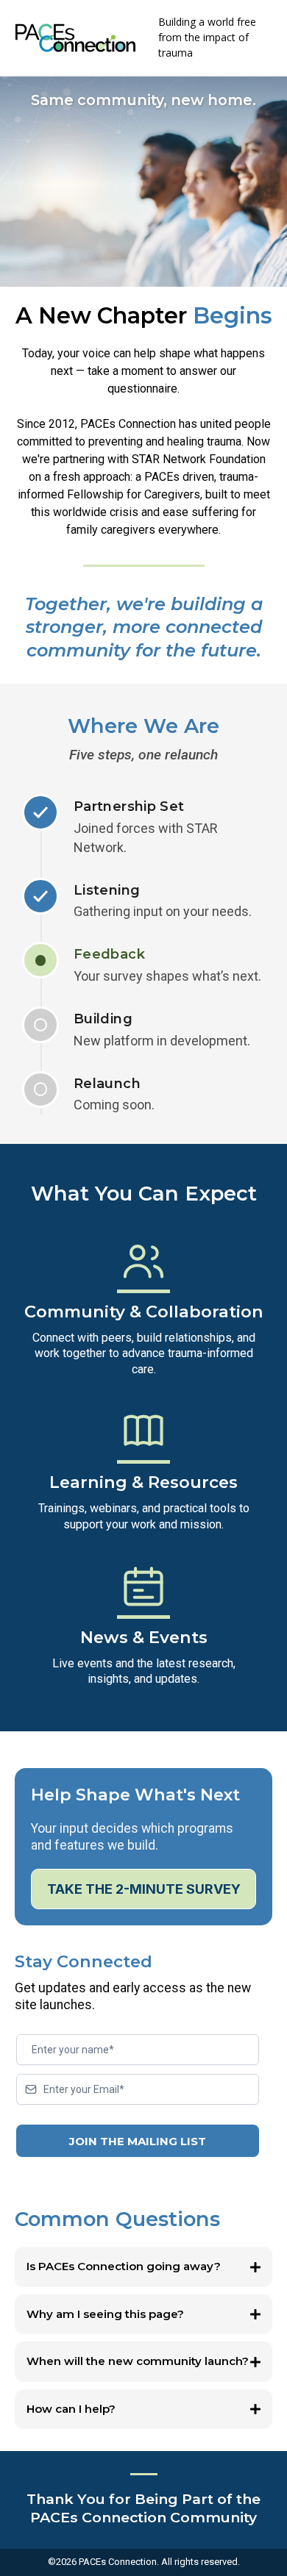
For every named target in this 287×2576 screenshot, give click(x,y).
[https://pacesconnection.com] (75, 38)
